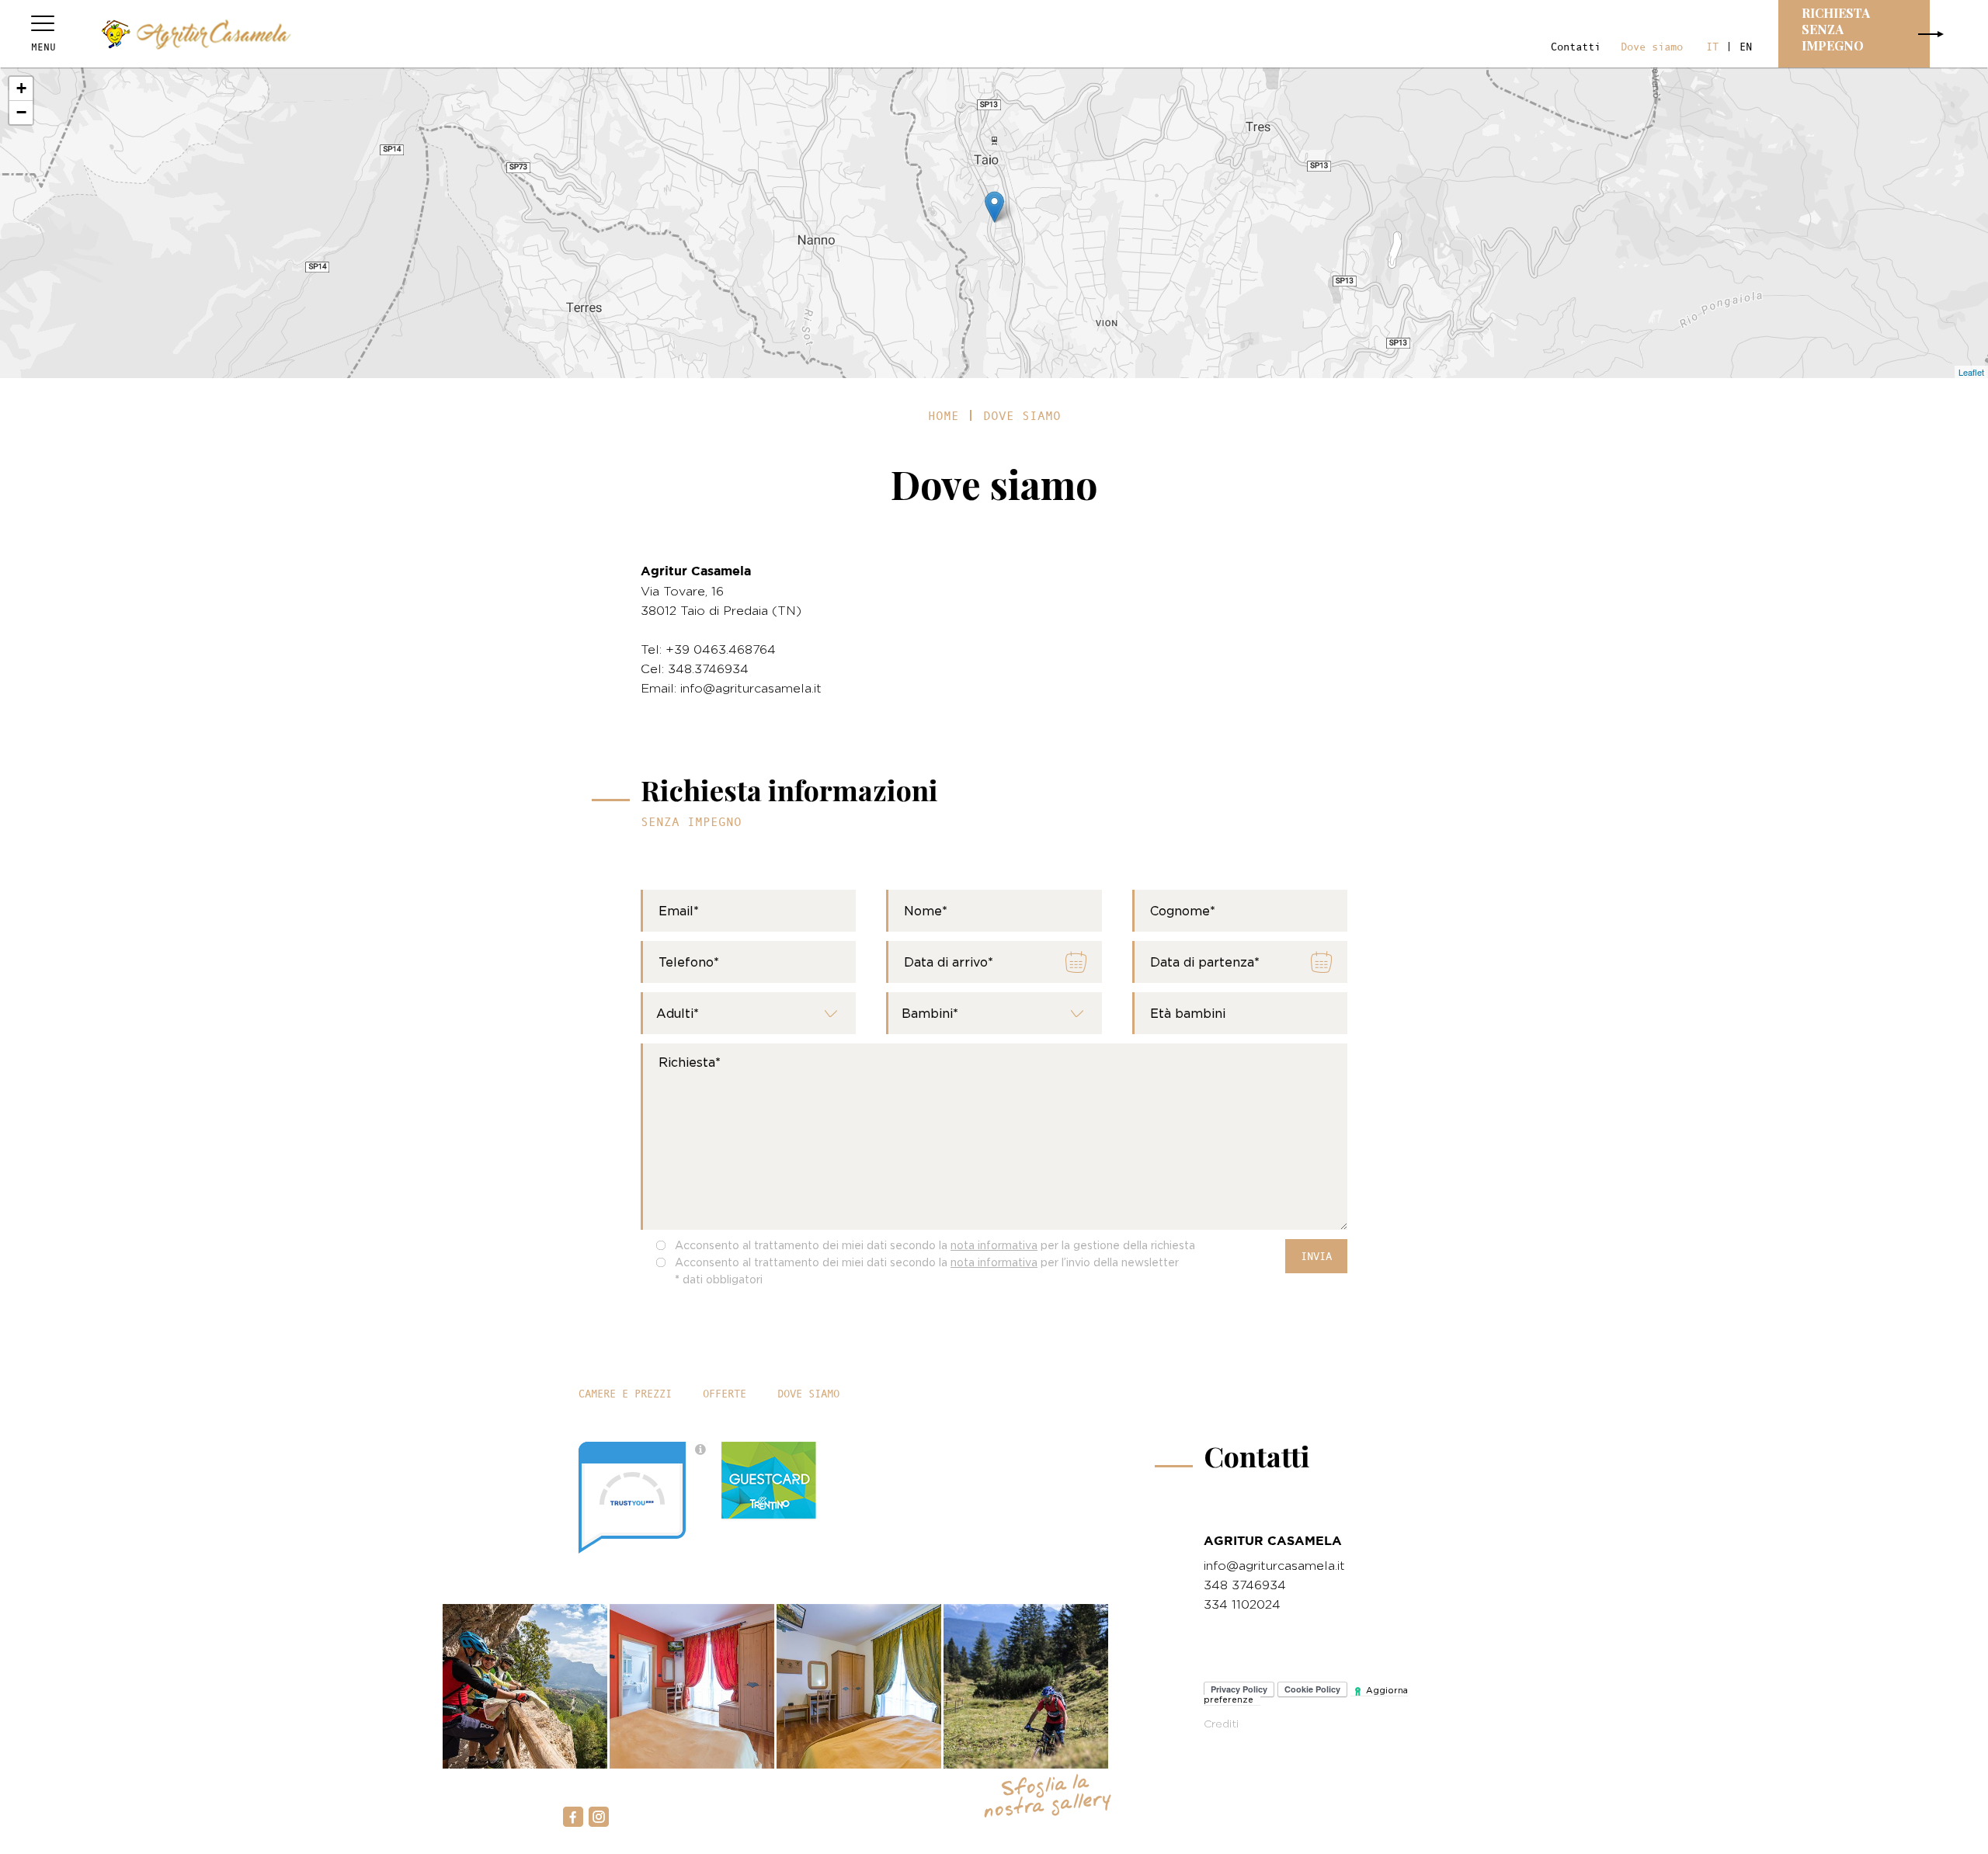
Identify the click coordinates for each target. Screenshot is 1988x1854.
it (1712, 47)
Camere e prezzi (625, 1394)
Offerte (725, 1394)
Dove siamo (1652, 47)
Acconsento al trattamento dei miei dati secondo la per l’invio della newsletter (927, 1262)
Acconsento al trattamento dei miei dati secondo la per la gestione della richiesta (935, 1245)
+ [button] (21, 88)
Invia (1316, 1256)
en (1746, 47)
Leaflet (1971, 372)
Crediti (1221, 1723)
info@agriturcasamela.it (1274, 1566)
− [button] (21, 112)
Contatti (1576, 47)
